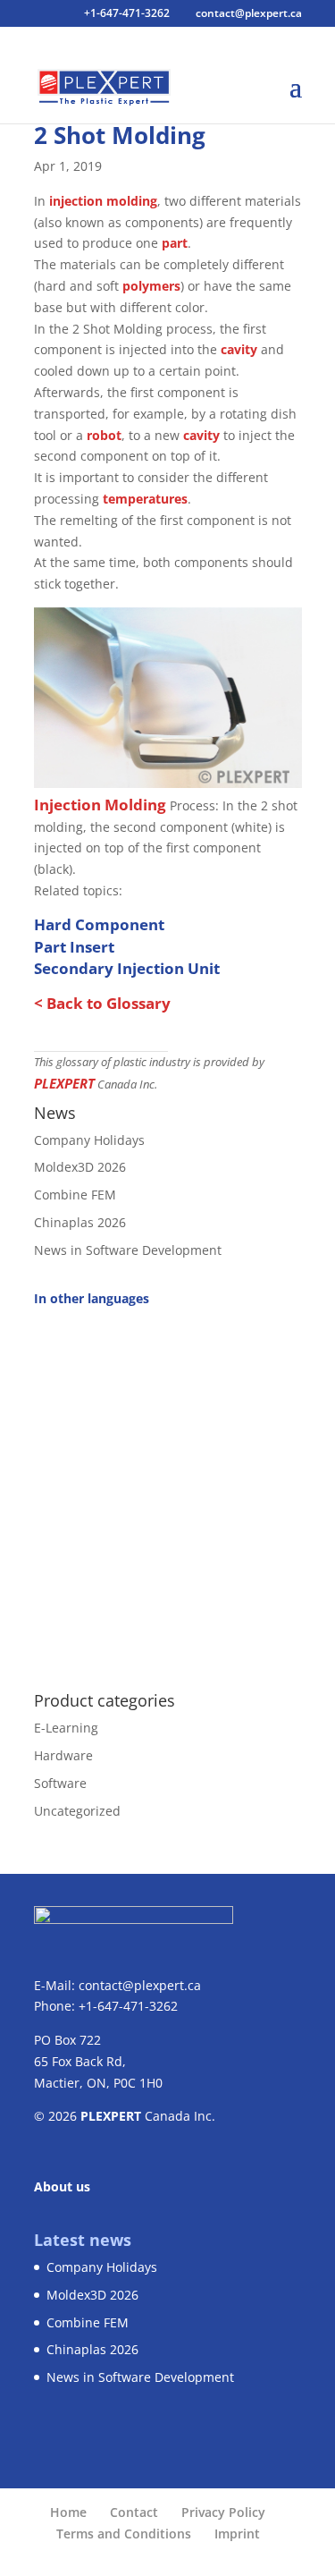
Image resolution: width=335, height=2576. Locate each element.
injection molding (103, 201)
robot (104, 435)
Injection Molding (100, 805)
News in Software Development (128, 1250)
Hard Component (99, 924)
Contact (134, 2512)
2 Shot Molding (120, 135)
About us (62, 2186)
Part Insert (74, 947)
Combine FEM (75, 1195)
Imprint (237, 2534)
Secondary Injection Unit (127, 968)
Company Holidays (89, 1140)
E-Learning (66, 1728)
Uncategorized (77, 1811)
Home (68, 2512)
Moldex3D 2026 (80, 1167)
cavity (239, 349)
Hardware (63, 1755)
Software (60, 1783)
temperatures (145, 499)
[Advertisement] (167, 1489)
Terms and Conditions (124, 2534)
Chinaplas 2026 (80, 1222)
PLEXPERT (64, 1083)
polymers (151, 286)
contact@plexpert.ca (140, 1985)
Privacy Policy (223, 2512)
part (175, 243)
